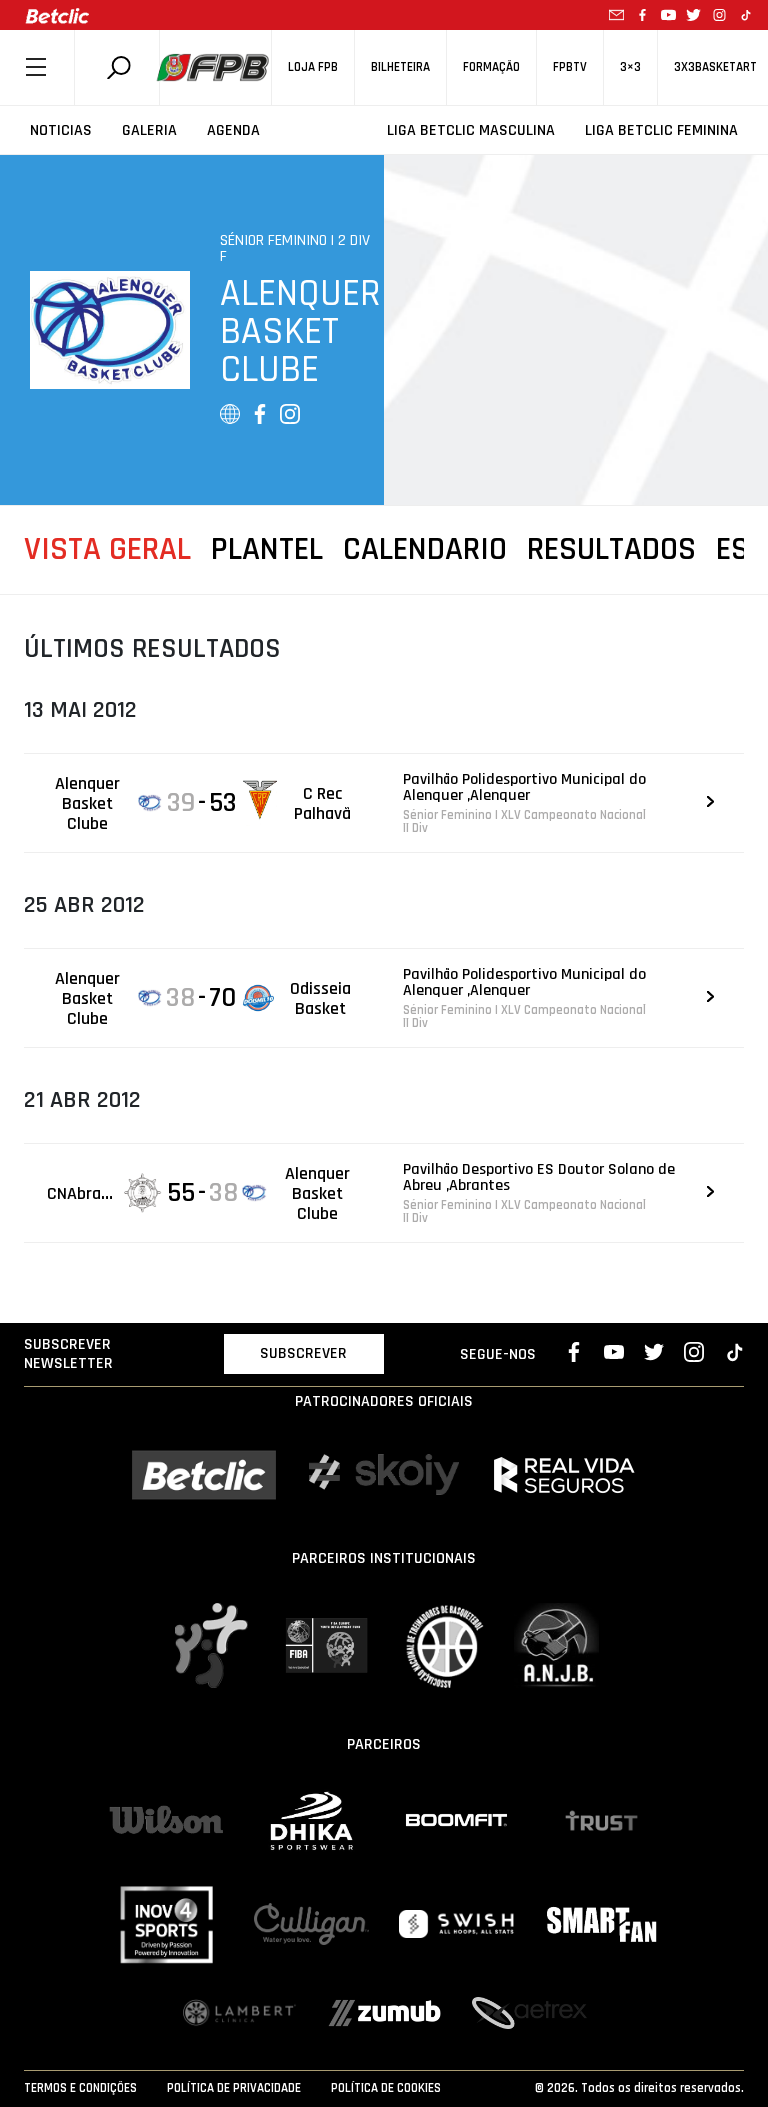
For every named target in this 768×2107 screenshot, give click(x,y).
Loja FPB (313, 67)
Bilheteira (400, 67)
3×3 (630, 67)
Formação (491, 67)
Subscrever (303, 1353)
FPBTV (570, 67)
